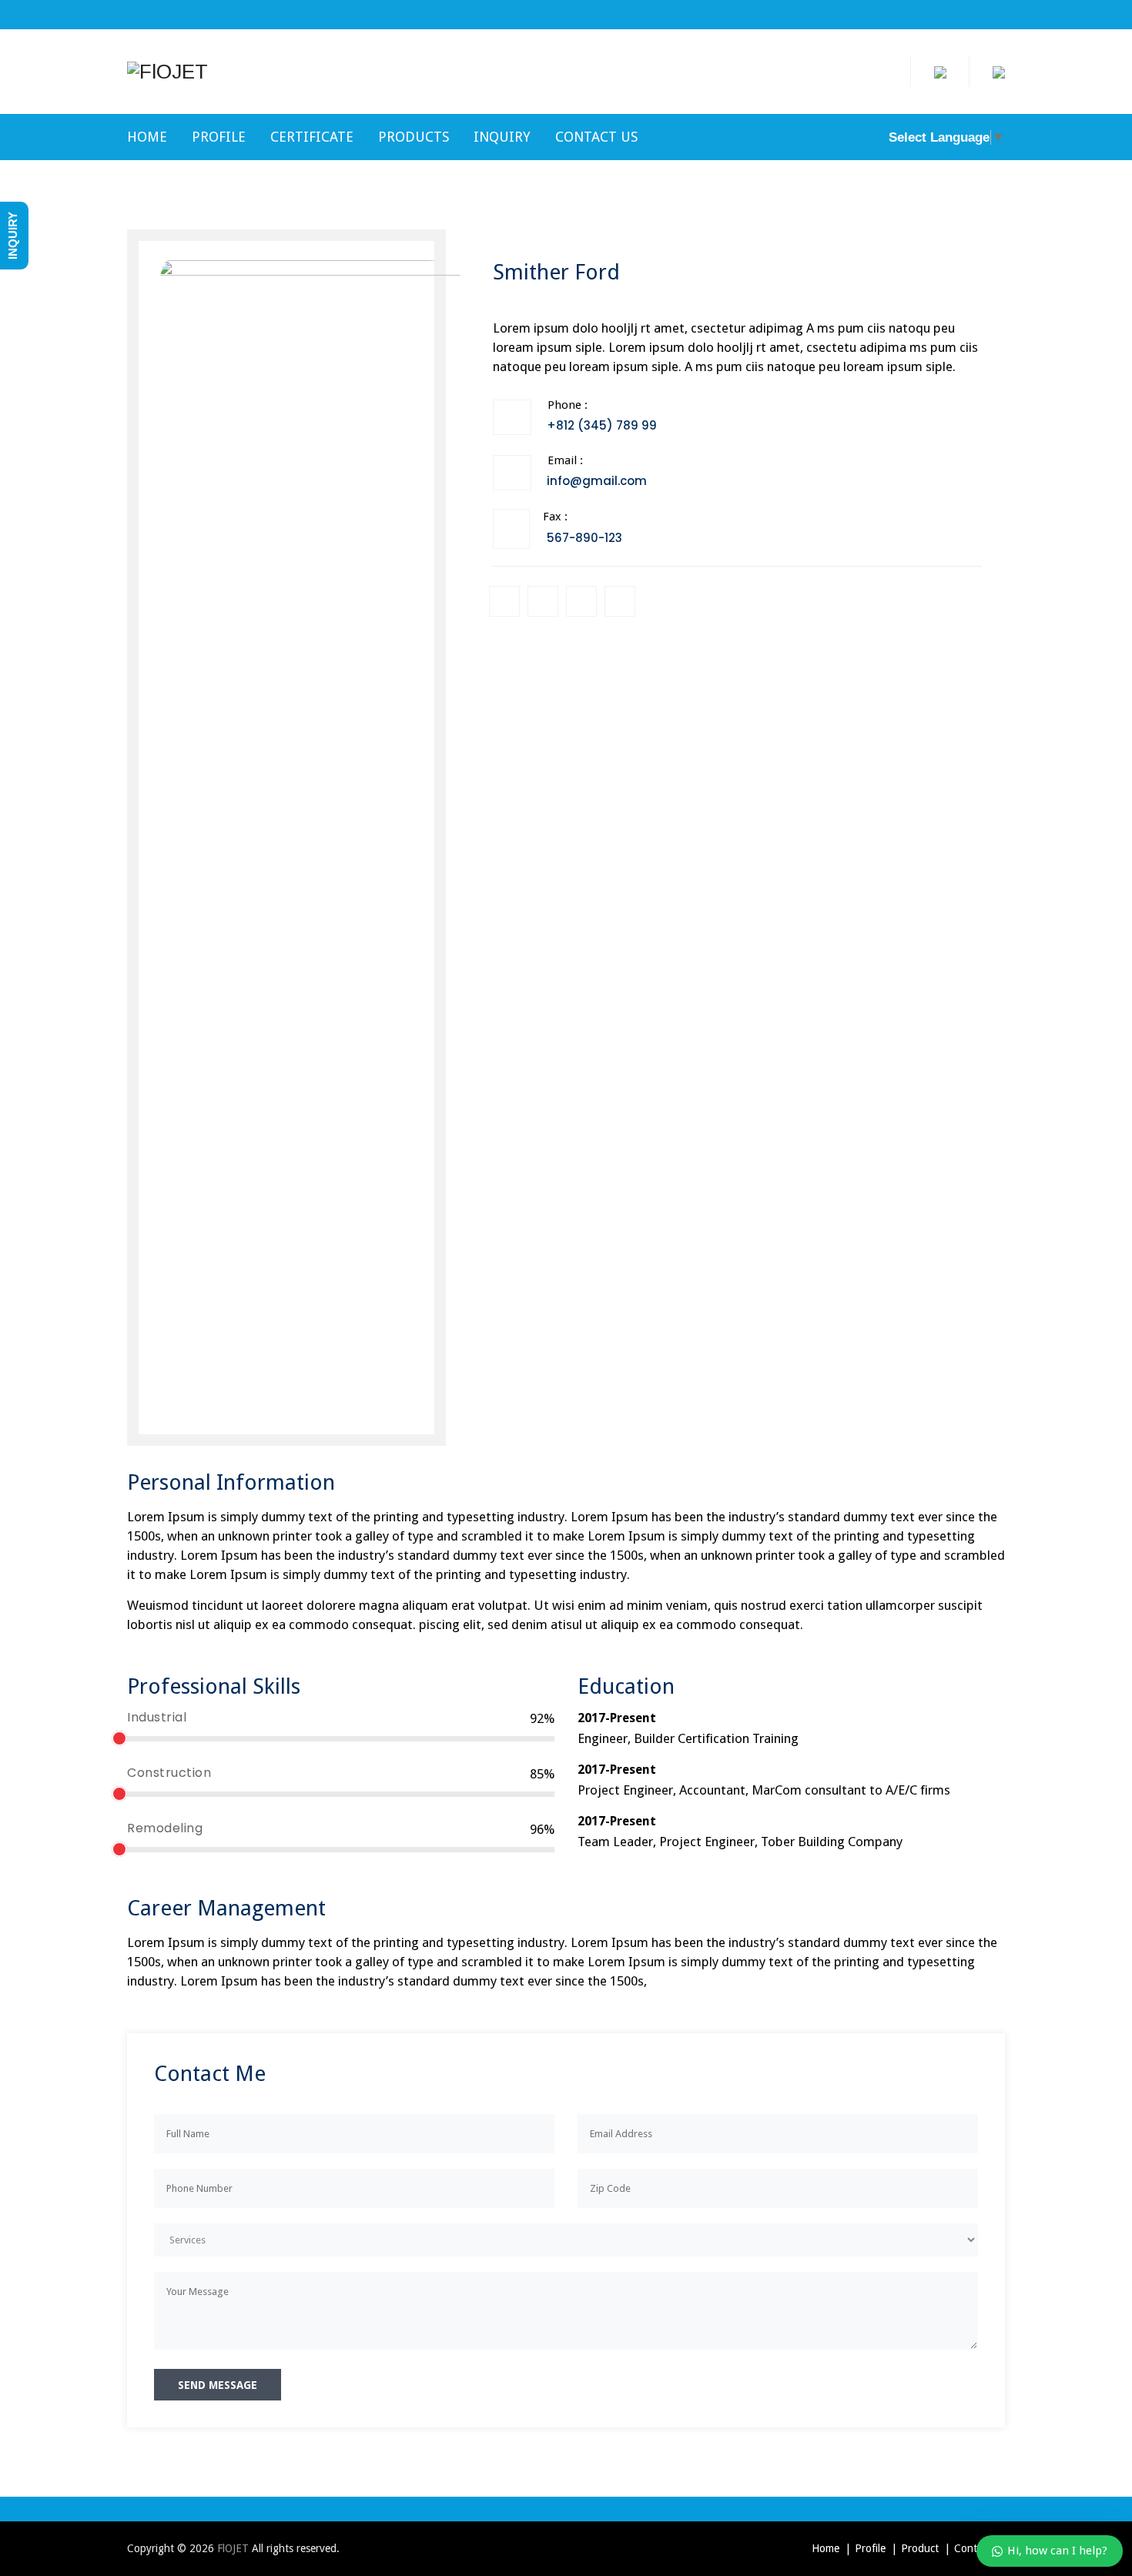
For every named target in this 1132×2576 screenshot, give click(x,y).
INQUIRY (502, 137)
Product (920, 2548)
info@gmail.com (597, 481)
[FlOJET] (167, 72)
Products (414, 137)
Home (147, 137)
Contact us (596, 137)
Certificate (312, 137)
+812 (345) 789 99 (602, 425)
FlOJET (233, 2548)
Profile (219, 137)
